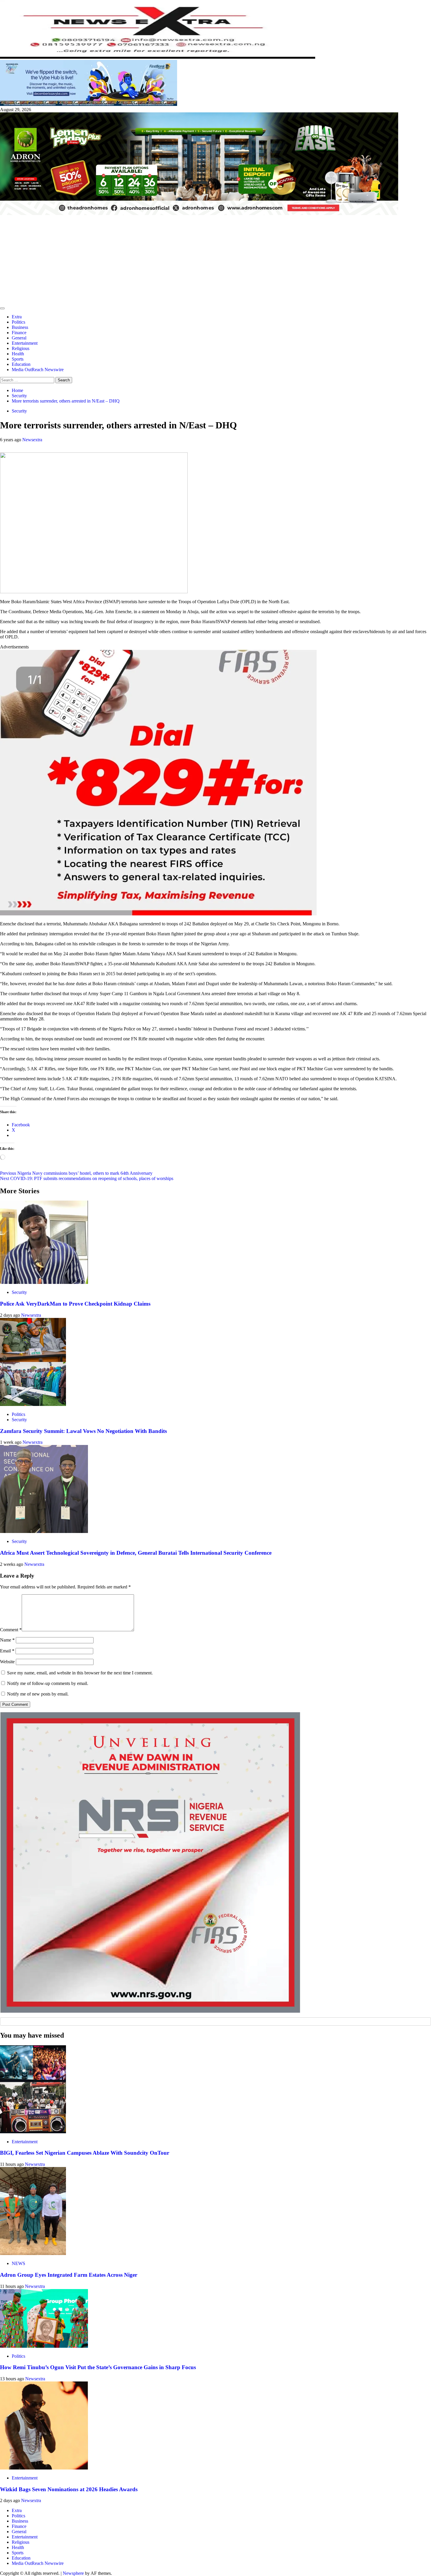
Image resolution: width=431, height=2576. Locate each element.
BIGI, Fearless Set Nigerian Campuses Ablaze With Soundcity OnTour (85, 2153)
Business (20, 327)
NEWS (18, 2263)
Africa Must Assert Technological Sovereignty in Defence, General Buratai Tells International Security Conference (136, 1553)
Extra (17, 317)
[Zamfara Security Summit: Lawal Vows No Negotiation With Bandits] (33, 1404)
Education (21, 364)
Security (19, 411)
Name (7, 1640)
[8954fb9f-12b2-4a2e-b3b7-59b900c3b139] (158, 914)
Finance (19, 333)
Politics (18, 322)
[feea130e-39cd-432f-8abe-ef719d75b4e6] (89, 104)
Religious (21, 348)
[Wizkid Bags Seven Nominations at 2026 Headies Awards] (44, 2468)
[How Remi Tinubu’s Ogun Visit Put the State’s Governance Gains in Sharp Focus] (44, 2346)
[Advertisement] (215, 260)
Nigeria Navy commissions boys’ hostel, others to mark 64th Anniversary (76, 1173)
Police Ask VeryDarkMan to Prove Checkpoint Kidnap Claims (75, 1304)
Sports (18, 359)
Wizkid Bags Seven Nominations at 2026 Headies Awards (69, 2489)
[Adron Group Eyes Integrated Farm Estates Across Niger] (33, 2253)
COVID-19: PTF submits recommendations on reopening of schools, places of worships (87, 1178)
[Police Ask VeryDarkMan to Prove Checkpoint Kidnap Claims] (44, 1282)
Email (7, 1651)
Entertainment (25, 343)
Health (18, 354)
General (19, 338)
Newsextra (32, 440)
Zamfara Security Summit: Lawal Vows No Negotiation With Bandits (83, 1431)
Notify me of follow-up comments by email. (48, 1683)
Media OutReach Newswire (38, 370)
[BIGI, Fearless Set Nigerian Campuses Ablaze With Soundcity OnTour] (33, 2132)
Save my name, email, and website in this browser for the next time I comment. (80, 1673)
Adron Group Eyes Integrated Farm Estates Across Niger (69, 2275)
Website (7, 1662)
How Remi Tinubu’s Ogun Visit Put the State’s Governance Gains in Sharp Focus (98, 2367)
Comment (11, 1630)
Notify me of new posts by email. (38, 1694)
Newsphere (73, 2573)
